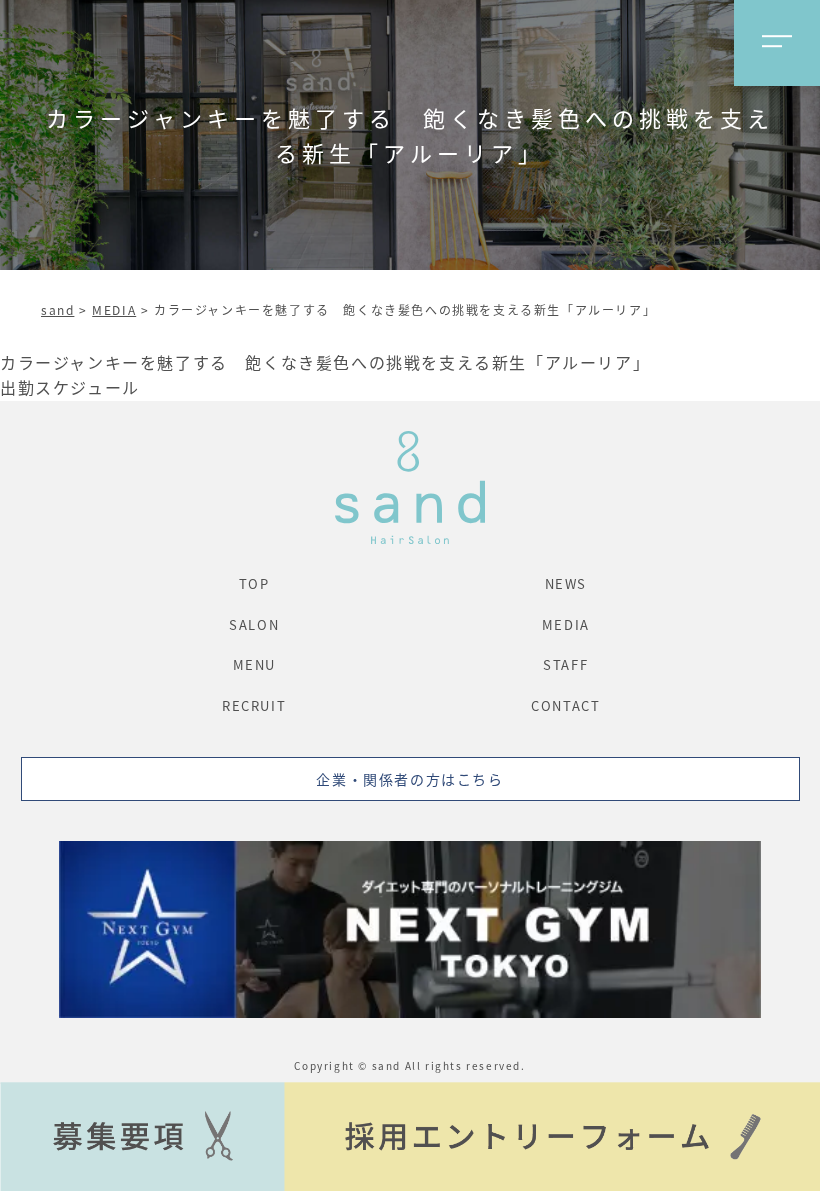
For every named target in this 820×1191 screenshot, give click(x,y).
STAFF (565, 664)
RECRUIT (254, 705)
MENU (254, 664)
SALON (254, 624)
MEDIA (114, 309)
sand (57, 309)
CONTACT (565, 705)
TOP (254, 583)
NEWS (566, 583)
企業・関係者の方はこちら (409, 779)
